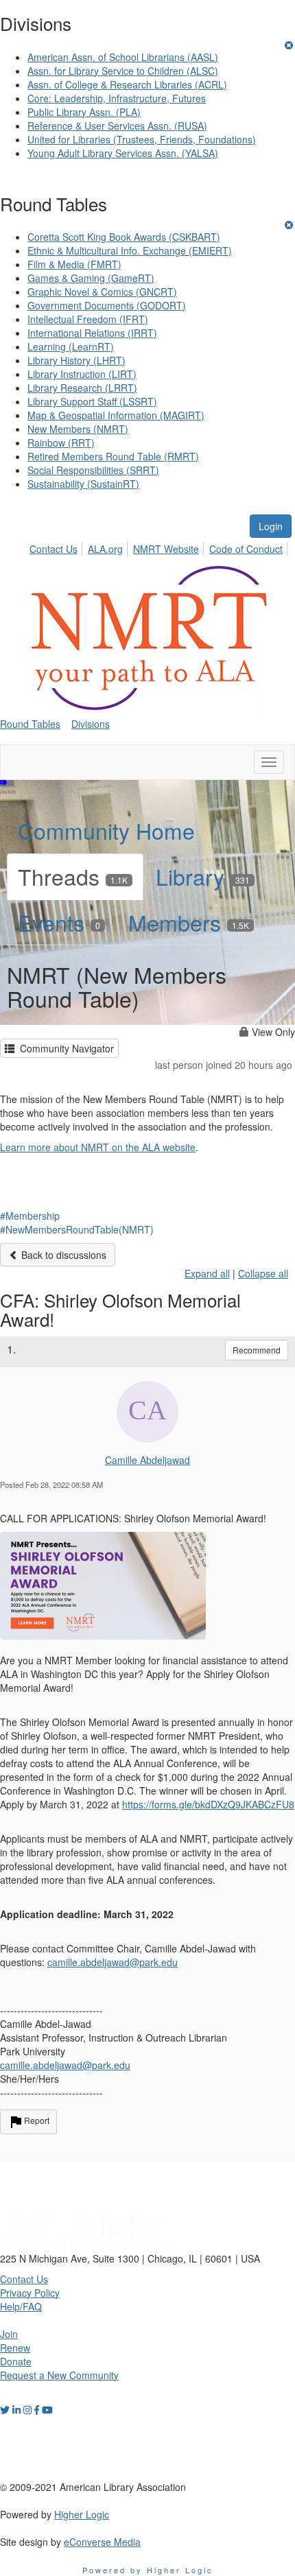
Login (271, 526)
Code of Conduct (246, 549)
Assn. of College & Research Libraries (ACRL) (127, 84)
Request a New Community (59, 2375)
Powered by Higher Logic (148, 2570)
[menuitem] (57, 547)
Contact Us (54, 549)
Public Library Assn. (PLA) (84, 112)
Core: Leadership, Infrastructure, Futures (117, 98)
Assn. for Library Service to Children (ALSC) (123, 71)
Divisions (91, 724)
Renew (15, 2348)
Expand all (207, 1273)
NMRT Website (166, 549)
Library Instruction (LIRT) (82, 374)
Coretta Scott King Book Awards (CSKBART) (124, 237)
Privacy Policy (30, 2293)
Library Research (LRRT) (82, 388)
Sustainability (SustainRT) (83, 484)
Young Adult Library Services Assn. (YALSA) (123, 153)
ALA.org (105, 549)
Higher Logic (82, 2514)
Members (189, 922)
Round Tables (30, 724)
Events (59, 922)
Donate (16, 2361)
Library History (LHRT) (76, 360)
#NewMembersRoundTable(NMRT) (77, 1229)
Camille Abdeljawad (147, 1460)
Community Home (106, 830)
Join (9, 2334)
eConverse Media (102, 2542)
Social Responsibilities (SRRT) (93, 470)
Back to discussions (62, 1255)
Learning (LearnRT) (71, 346)
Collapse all (263, 1273)
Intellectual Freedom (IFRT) (88, 319)
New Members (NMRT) (78, 429)
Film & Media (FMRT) (74, 264)
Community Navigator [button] (64, 1048)
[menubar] (160, 547)
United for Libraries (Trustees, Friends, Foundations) (142, 139)
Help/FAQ (21, 2306)
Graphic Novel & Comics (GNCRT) (102, 292)
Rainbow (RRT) (61, 442)
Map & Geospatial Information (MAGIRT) (116, 415)
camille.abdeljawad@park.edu (65, 2065)
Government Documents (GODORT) (107, 305)
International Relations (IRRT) (92, 333)
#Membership (30, 1216)
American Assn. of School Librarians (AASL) (123, 57)
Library (203, 876)
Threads (73, 876)
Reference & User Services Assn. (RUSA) (117, 126)
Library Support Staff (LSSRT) (92, 401)
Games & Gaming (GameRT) (91, 278)
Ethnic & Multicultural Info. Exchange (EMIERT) (130, 250)
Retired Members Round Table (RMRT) (113, 456)
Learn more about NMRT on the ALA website (98, 1147)
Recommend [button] (257, 1350)
